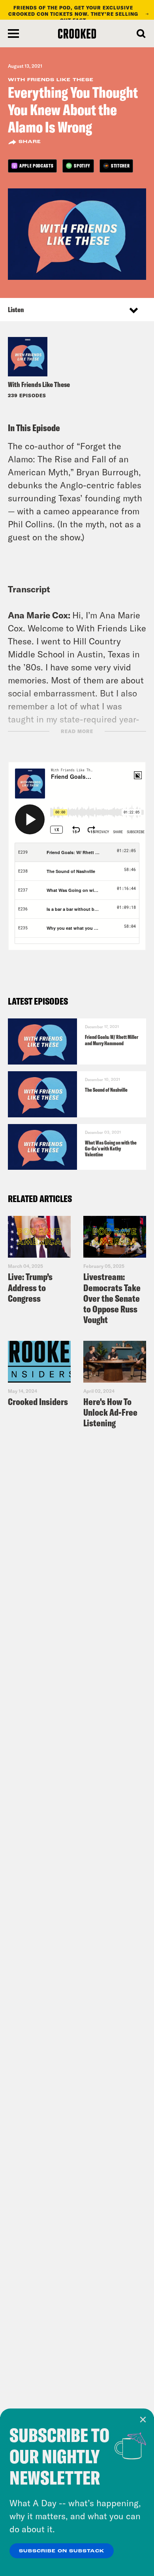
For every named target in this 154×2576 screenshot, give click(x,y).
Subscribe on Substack (62, 2551)
